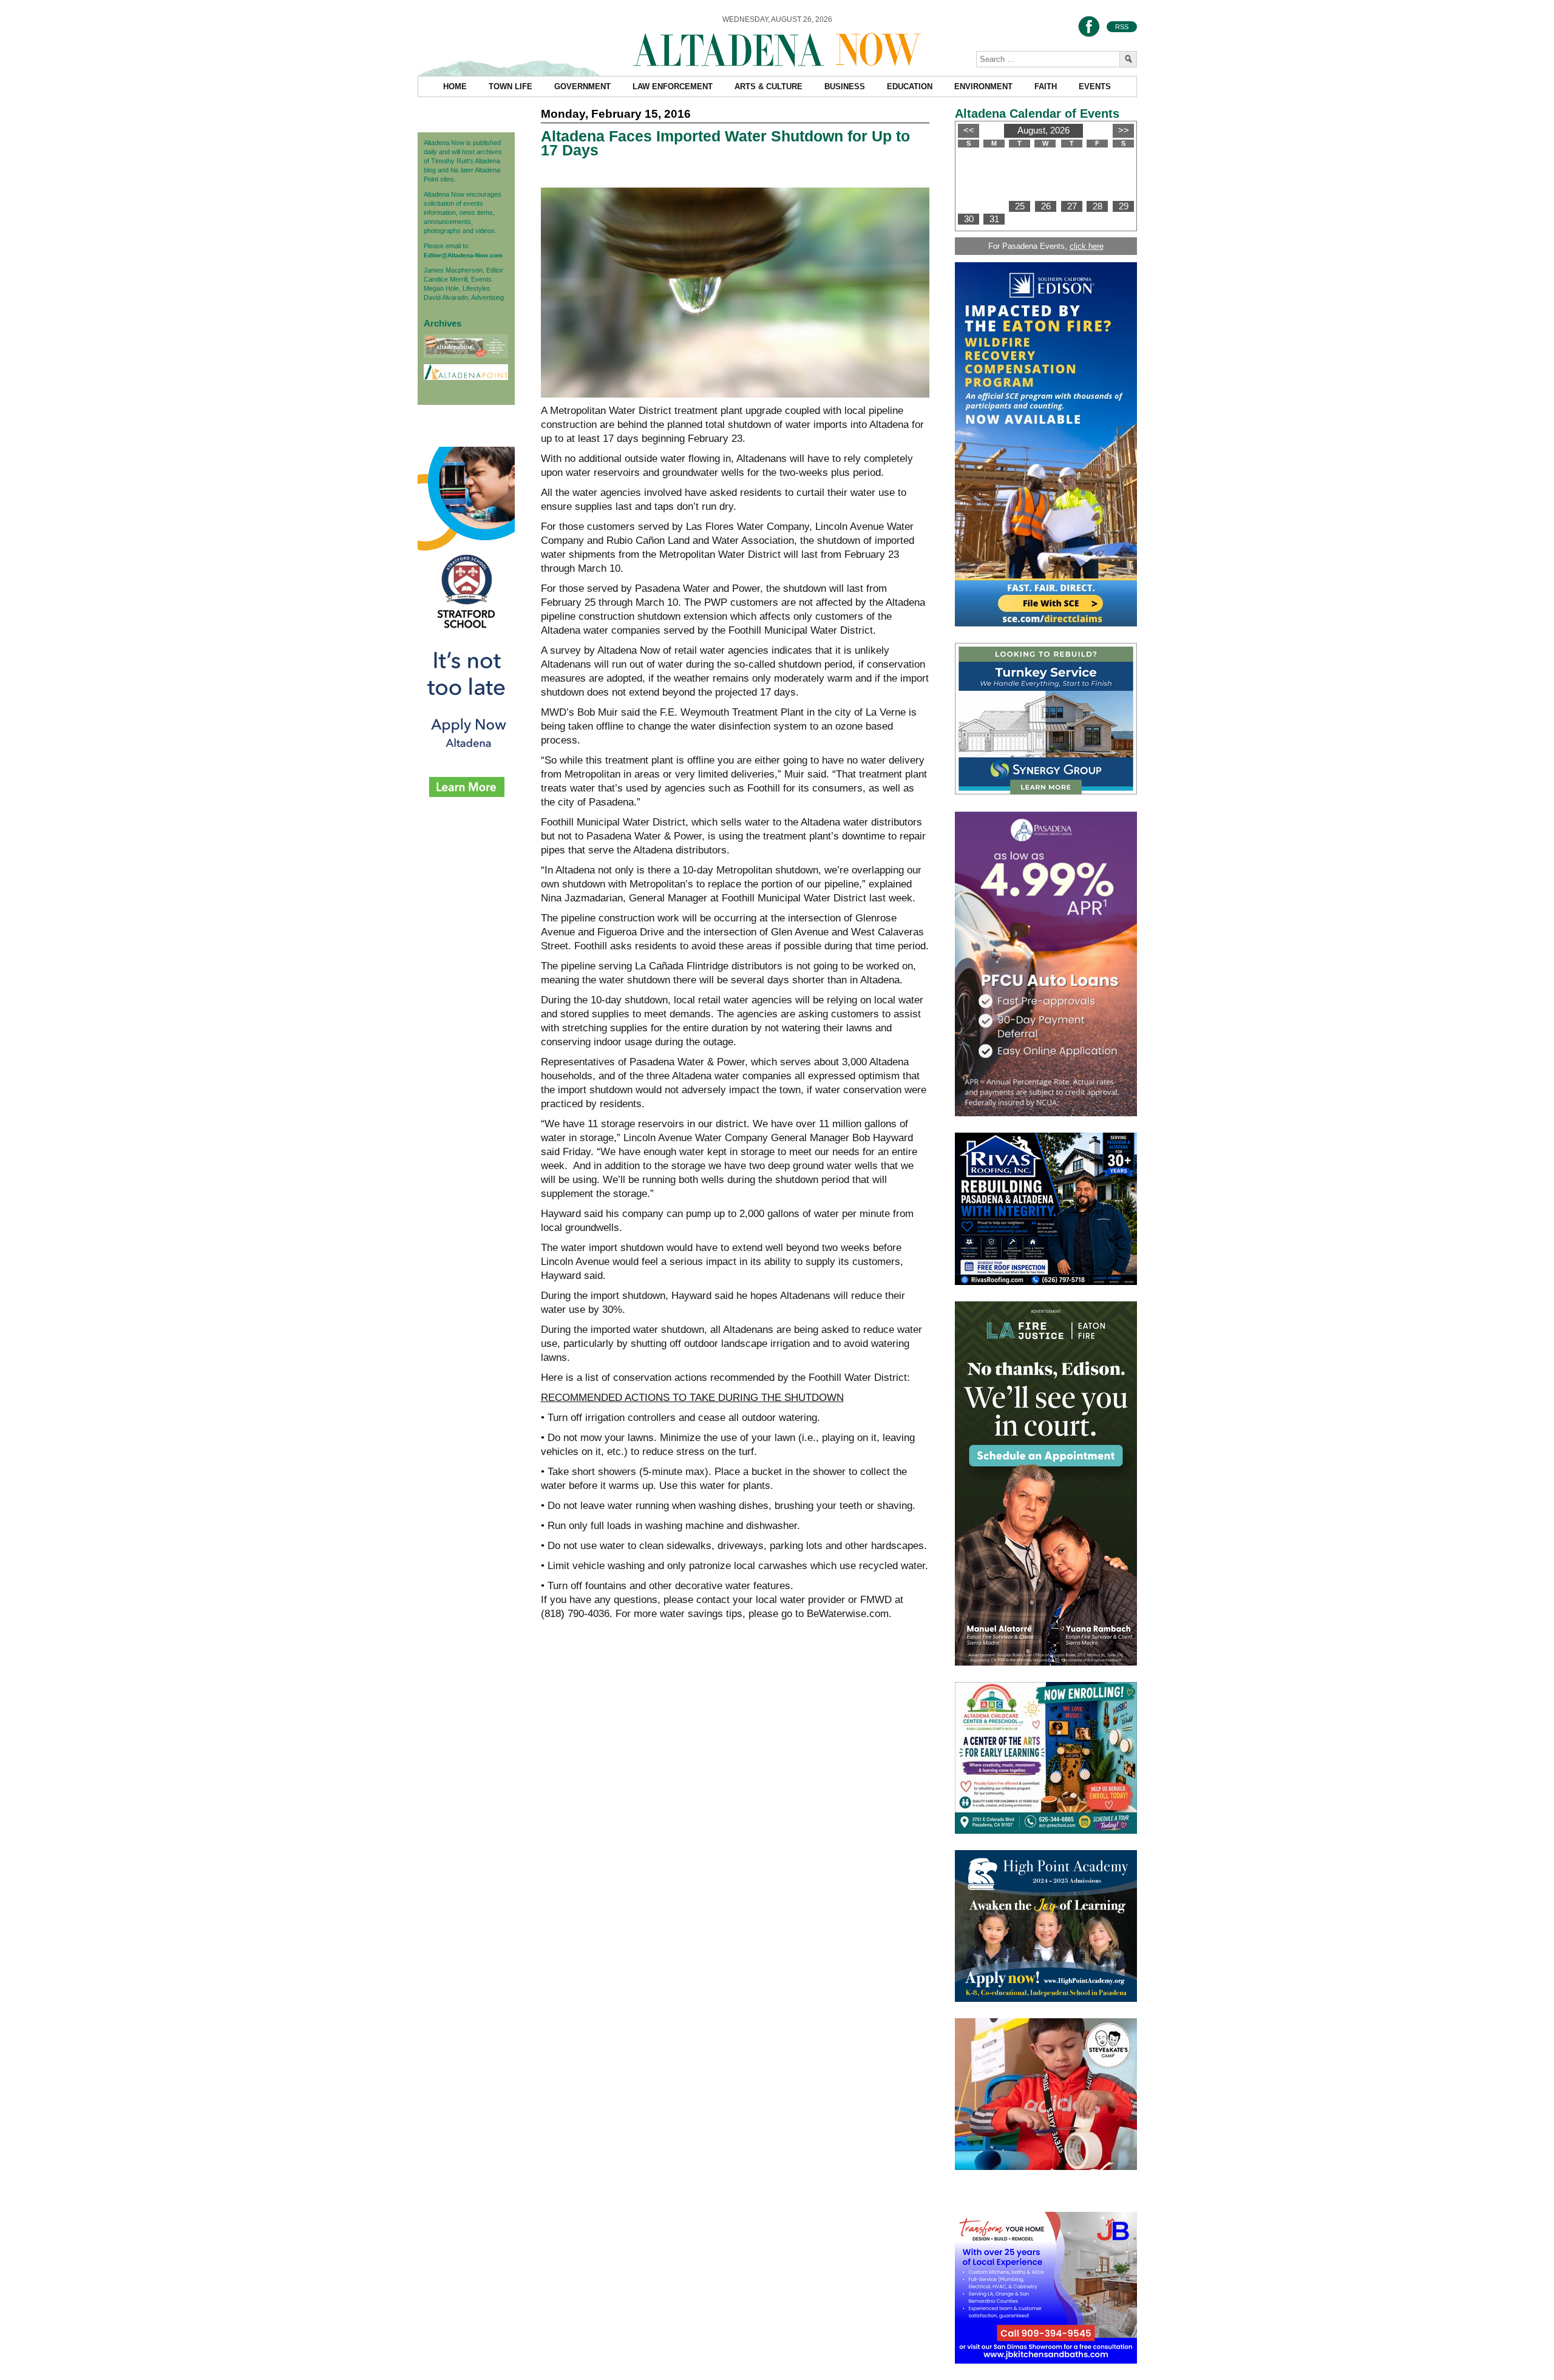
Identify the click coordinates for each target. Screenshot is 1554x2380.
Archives (443, 323)
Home (455, 86)
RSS (1122, 27)
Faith (1046, 86)
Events (1095, 86)
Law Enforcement (673, 86)
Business (845, 86)
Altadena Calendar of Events (1037, 114)
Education (910, 86)
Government (582, 86)
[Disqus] (735, 1817)
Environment (983, 86)
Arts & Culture (769, 86)
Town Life (511, 86)
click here (1087, 246)
